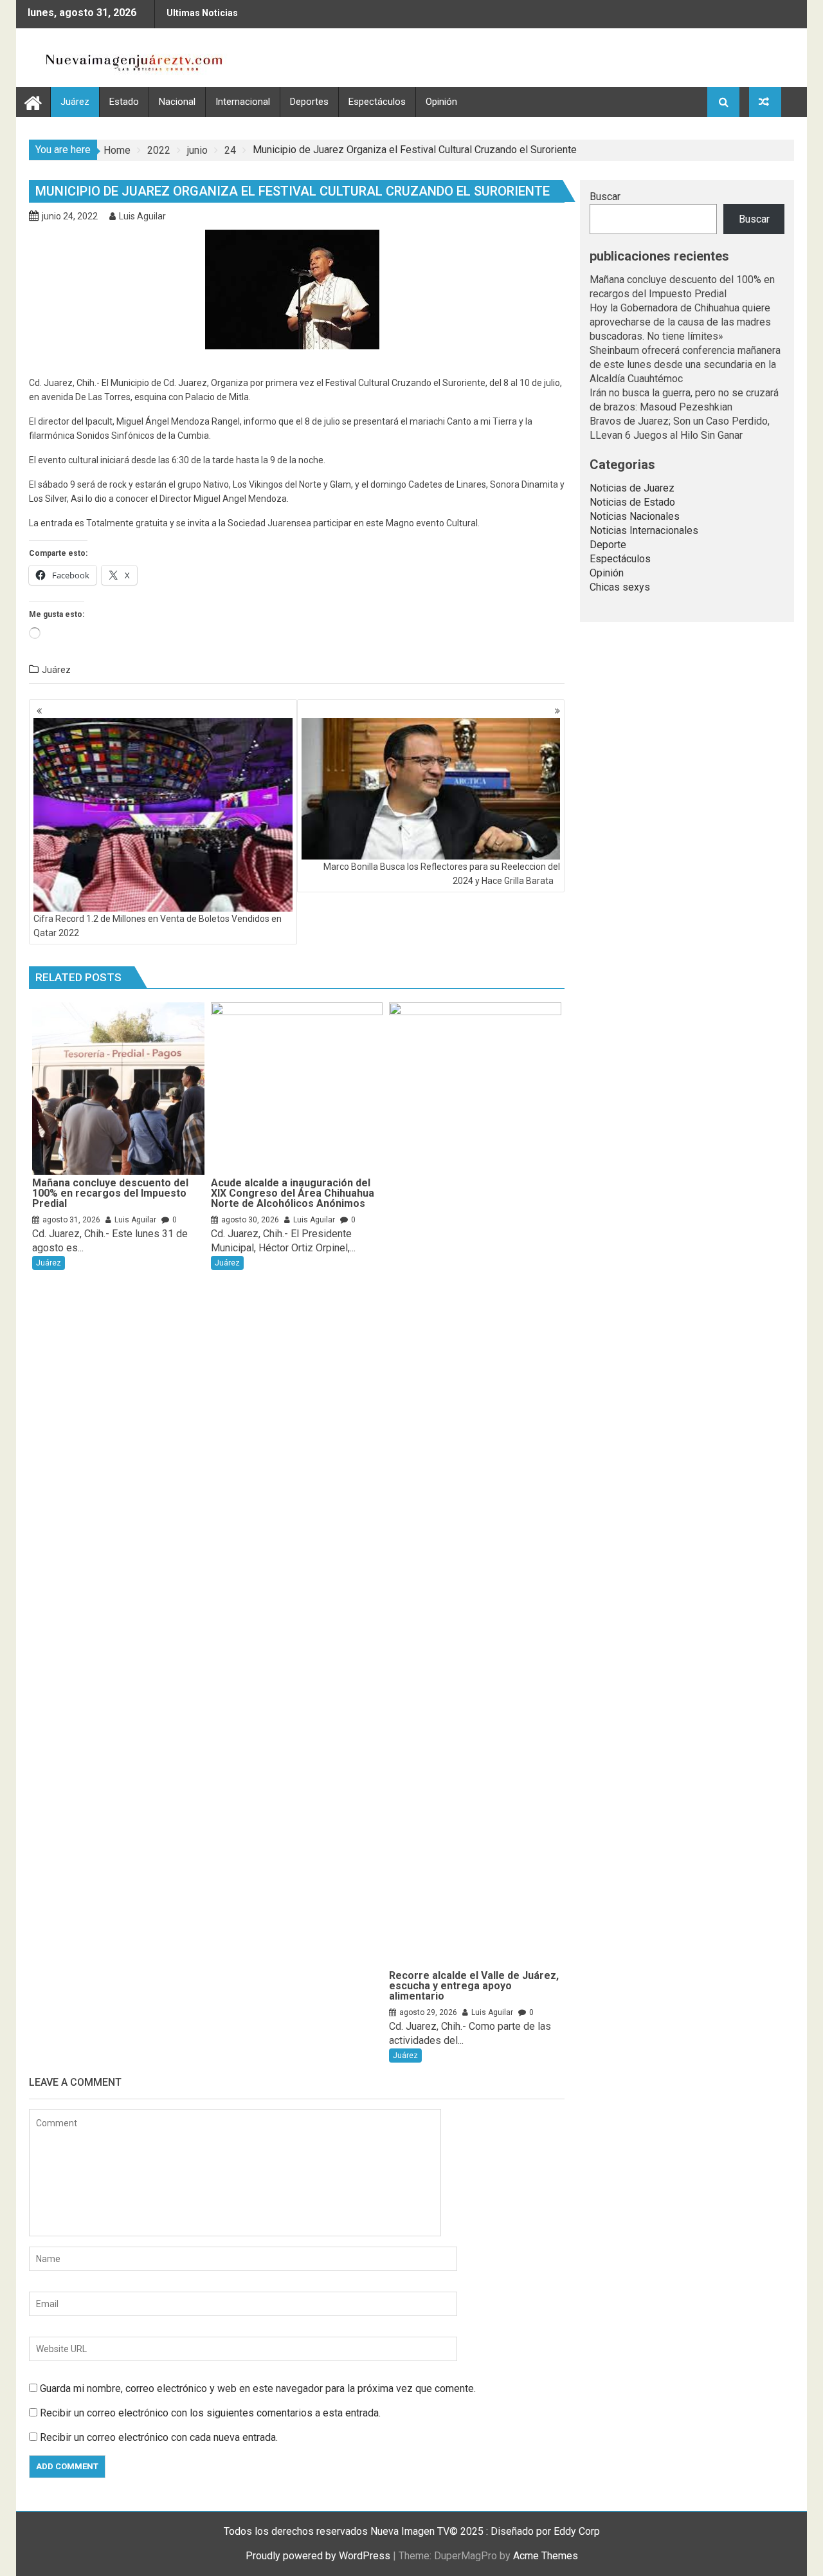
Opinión (441, 102)
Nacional (177, 102)
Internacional (243, 102)
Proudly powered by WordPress (318, 2556)
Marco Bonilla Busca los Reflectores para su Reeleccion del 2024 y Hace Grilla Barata (442, 874)
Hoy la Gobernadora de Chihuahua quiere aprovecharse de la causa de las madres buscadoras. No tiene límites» (680, 322)
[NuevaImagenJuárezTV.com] (33, 101)
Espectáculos (377, 102)
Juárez (75, 102)
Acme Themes (546, 2556)
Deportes (309, 102)
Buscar (605, 197)
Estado (124, 102)
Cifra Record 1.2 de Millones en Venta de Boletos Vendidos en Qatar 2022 (158, 926)
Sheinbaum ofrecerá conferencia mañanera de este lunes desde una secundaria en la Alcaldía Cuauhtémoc (685, 364)
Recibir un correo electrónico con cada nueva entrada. (159, 2437)
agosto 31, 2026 (71, 1220)
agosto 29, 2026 (428, 2012)
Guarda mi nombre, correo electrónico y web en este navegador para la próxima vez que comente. (258, 2388)
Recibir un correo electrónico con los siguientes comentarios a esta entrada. (210, 2413)
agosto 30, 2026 (250, 1220)
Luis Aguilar (142, 216)
